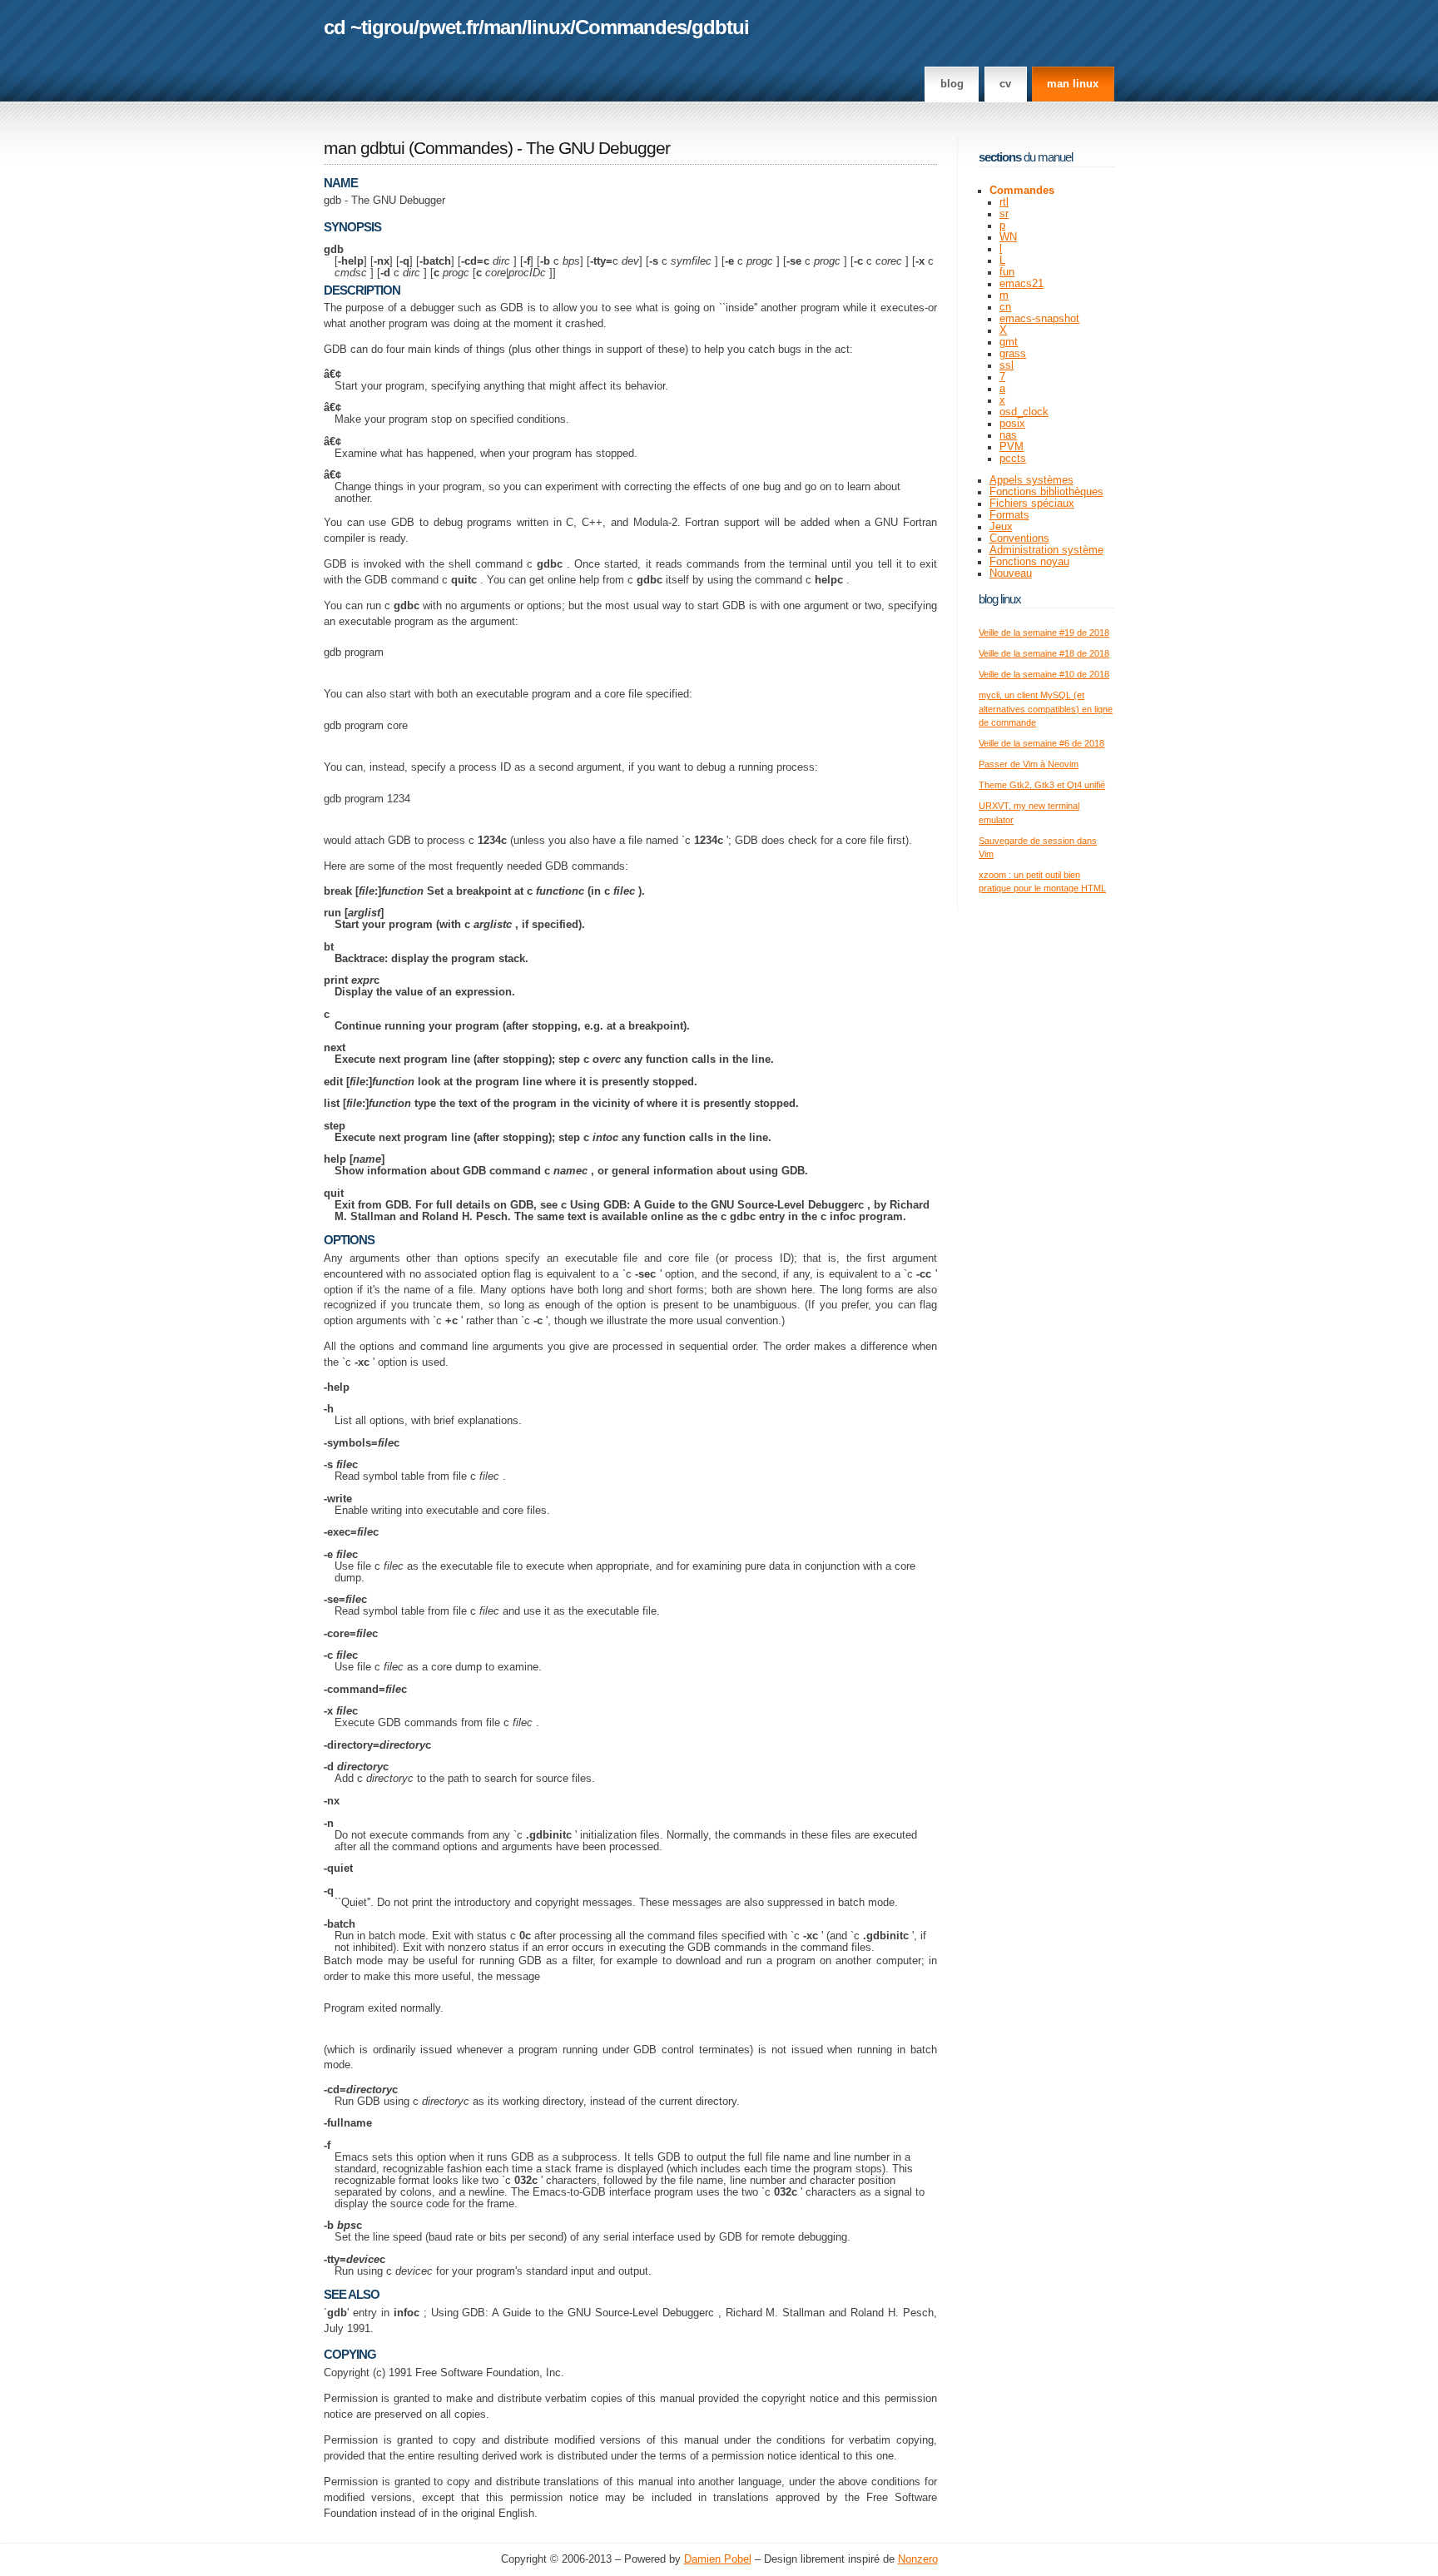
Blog (952, 84)
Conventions (1019, 539)
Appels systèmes (1031, 480)
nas (1008, 435)
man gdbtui (364, 148)
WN (1008, 237)
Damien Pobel (718, 2559)
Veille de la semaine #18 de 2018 (1044, 653)
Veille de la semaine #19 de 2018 (1044, 633)
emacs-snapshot (1039, 319)
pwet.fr (449, 27)
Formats (1009, 515)
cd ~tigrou (369, 27)
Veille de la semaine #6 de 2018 (1041, 743)
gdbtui (720, 27)
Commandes (631, 27)
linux (548, 27)
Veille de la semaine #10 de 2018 (1044, 674)
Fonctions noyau (1029, 562)
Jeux (1001, 527)
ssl (1007, 365)
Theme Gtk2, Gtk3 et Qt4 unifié (1042, 785)
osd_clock (1024, 412)
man (503, 27)
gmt (1009, 342)
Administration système (1046, 550)
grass (1013, 354)
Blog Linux (1000, 599)
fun (1007, 272)
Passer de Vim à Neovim (1029, 764)
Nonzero (918, 2559)
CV (1005, 84)
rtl (1004, 202)
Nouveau (1011, 573)
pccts (1013, 459)
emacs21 (1021, 284)
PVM (1012, 447)
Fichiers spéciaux (1032, 504)
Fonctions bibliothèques (1046, 492)
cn (1005, 307)
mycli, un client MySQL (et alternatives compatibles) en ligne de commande (1046, 709)
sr (1004, 214)
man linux (1073, 84)
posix (1012, 424)
